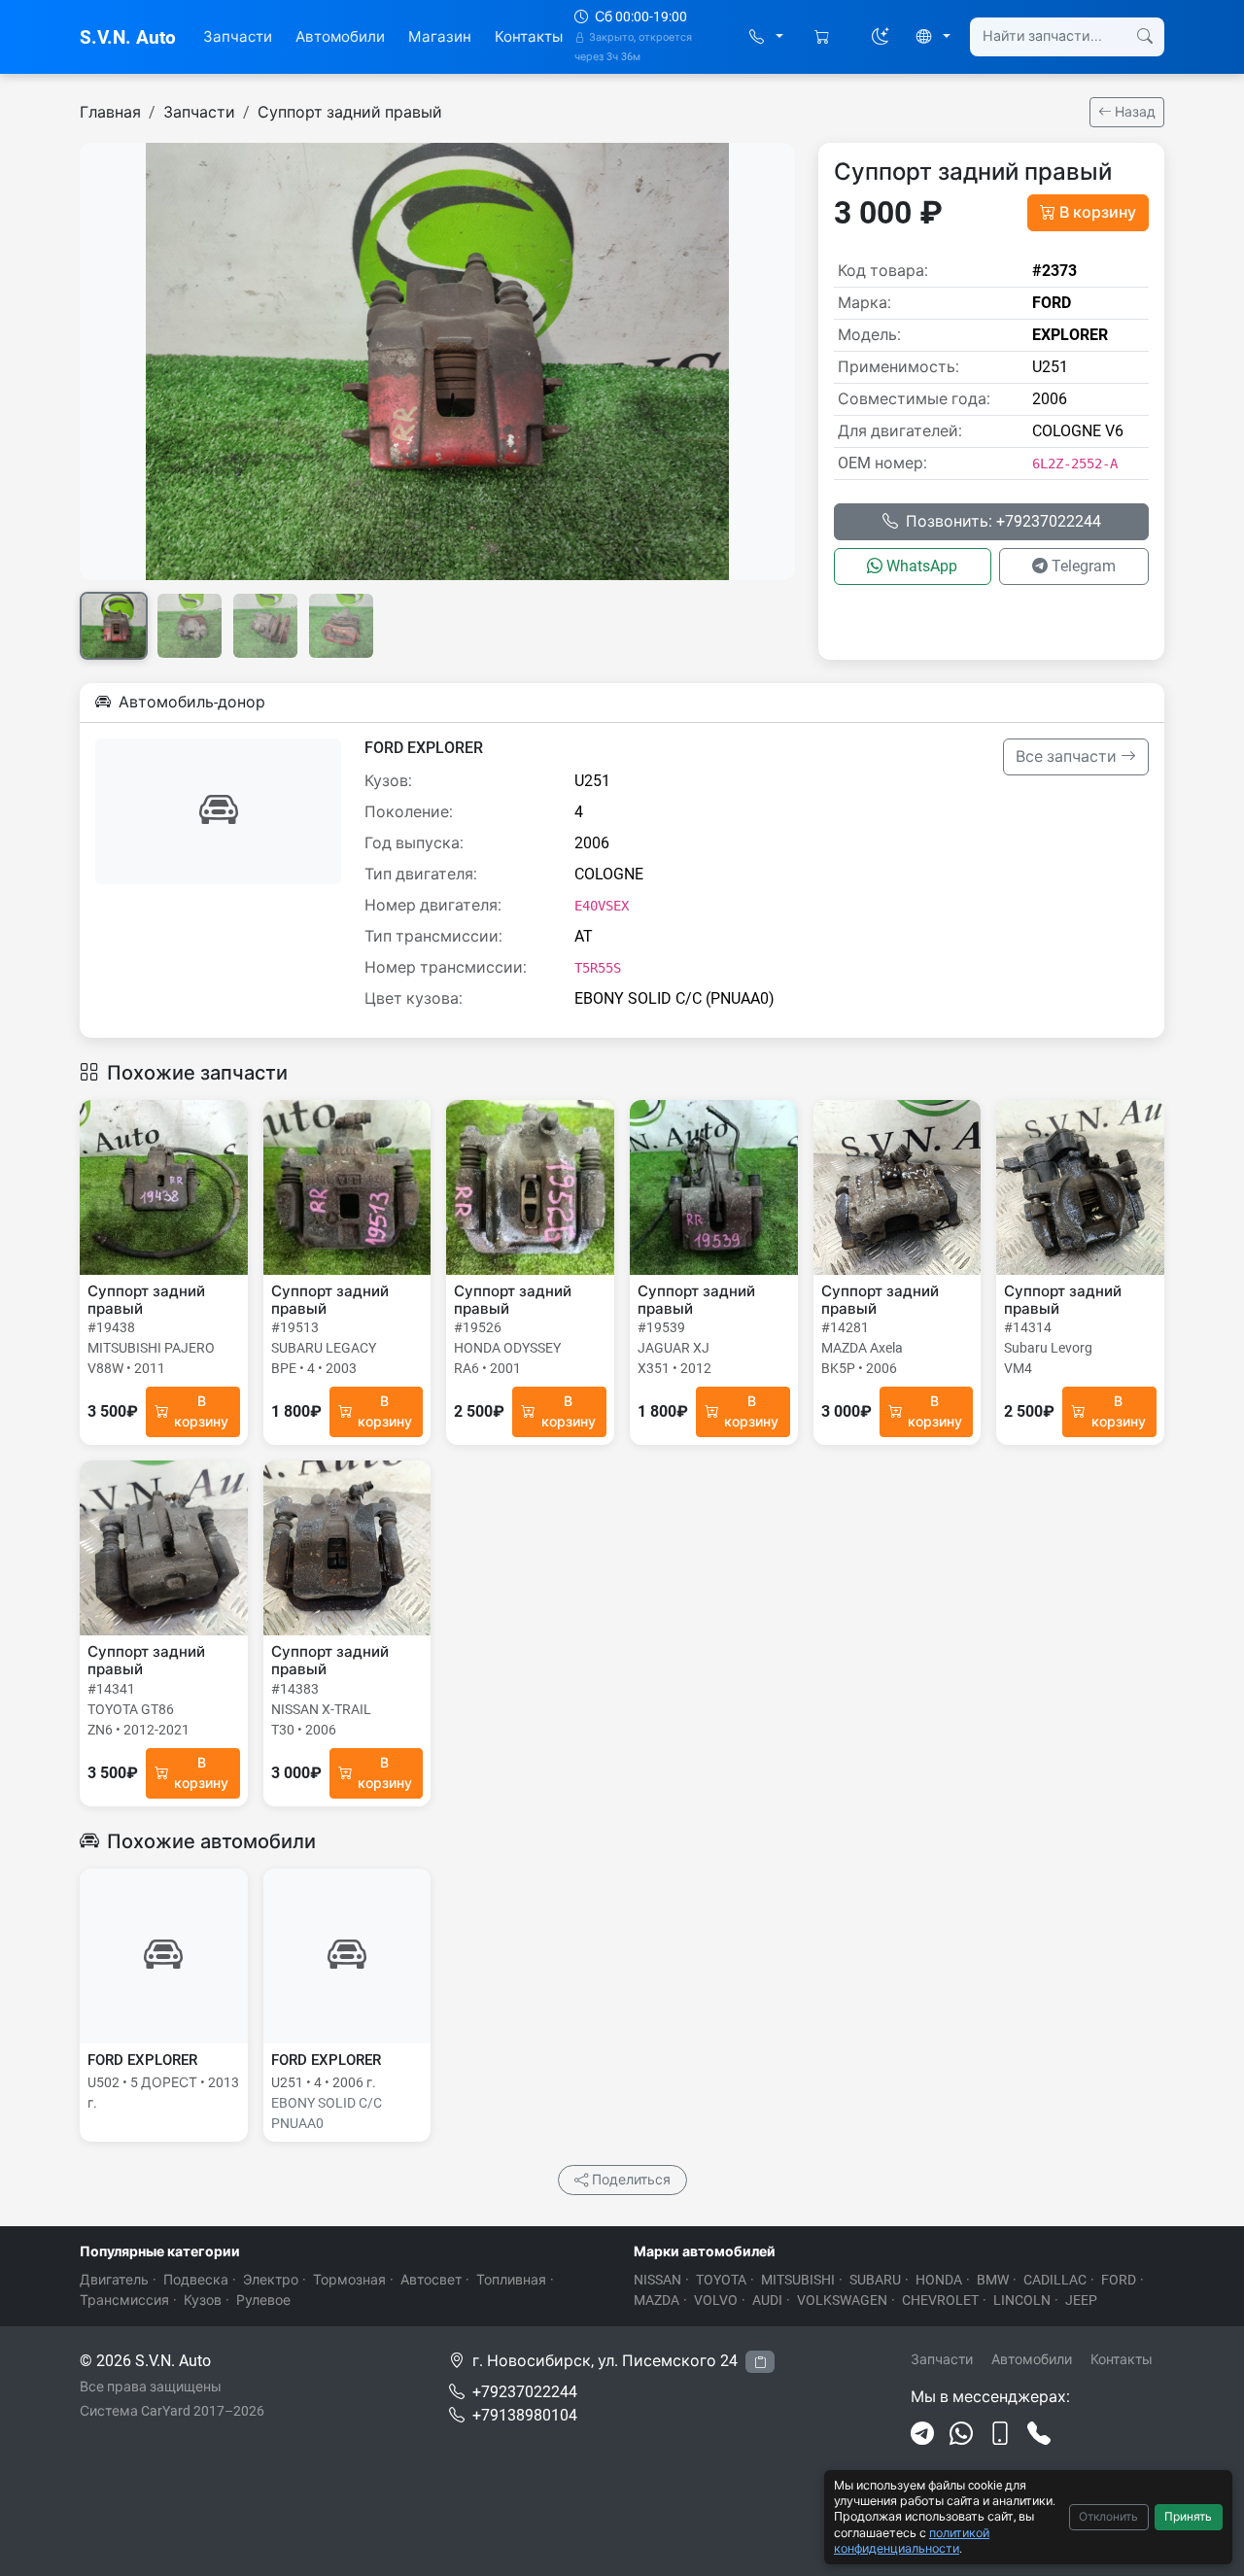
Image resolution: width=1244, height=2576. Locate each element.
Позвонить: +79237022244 (1003, 521)
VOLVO (716, 2300)
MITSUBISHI (798, 2280)
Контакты (529, 37)
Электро (271, 2280)
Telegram (1084, 566)
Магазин (440, 37)
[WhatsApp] (961, 2434)
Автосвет (431, 2280)
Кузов (203, 2300)
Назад (1134, 112)
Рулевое (263, 2300)
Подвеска (196, 2280)
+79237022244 (525, 2392)
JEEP (1081, 2300)
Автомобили (340, 37)
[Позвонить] (1039, 2434)
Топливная (511, 2280)
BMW (993, 2280)
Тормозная (349, 2280)
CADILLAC (1055, 2280)
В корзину (1098, 212)
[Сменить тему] (881, 37)
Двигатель (114, 2280)
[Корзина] (824, 37)
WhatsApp (922, 566)
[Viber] (1000, 2434)
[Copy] (760, 2362)
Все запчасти (1068, 756)
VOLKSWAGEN (842, 2300)
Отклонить (1108, 2517)
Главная (110, 112)
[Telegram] (922, 2434)
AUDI (767, 2300)
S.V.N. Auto (128, 37)
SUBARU (875, 2280)
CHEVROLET (940, 2300)
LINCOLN (1022, 2300)
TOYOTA (721, 2280)
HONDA (939, 2280)
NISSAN (657, 2280)
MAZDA (657, 2300)
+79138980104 (525, 2415)
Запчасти (238, 37)
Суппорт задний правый (350, 112)
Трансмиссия (124, 2300)
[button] (766, 37)
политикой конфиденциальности (912, 2541)
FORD (1119, 2280)
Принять (1188, 2517)
